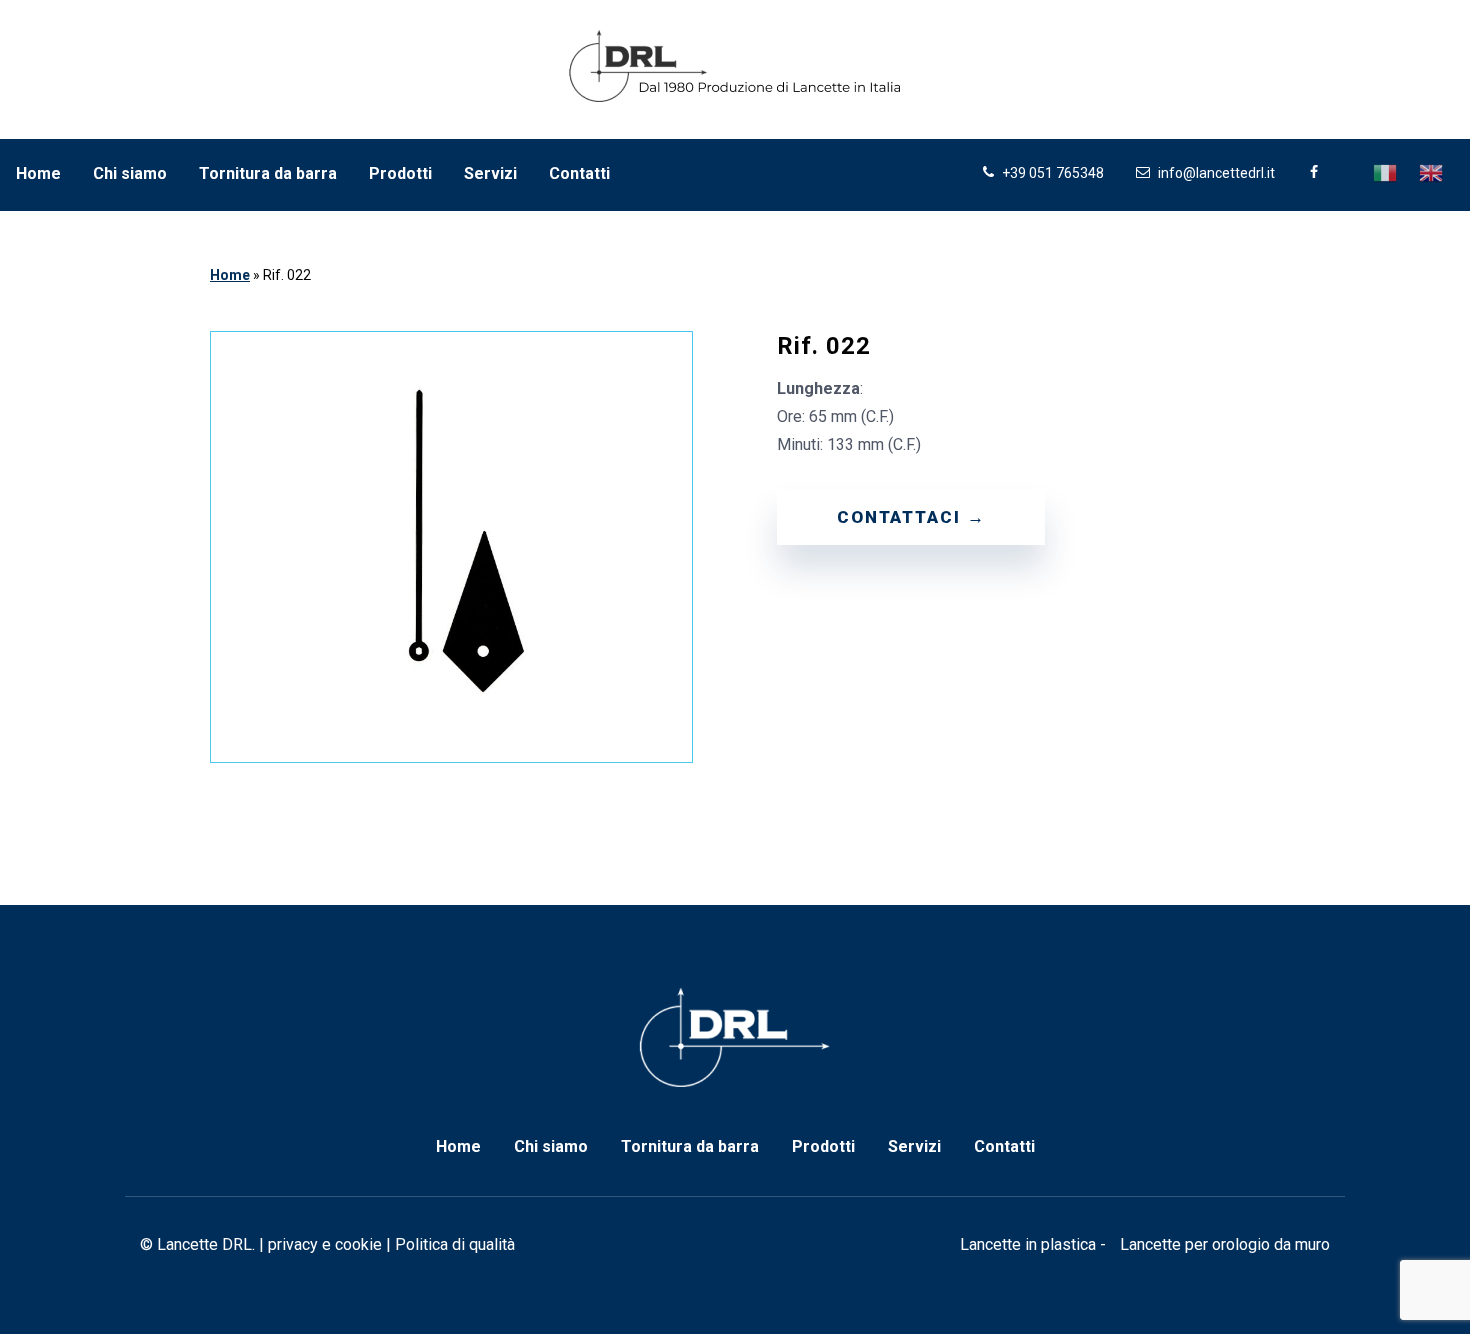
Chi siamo (130, 173)
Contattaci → (911, 517)
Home (38, 173)
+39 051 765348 (1051, 173)
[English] (1432, 172)
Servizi (490, 173)
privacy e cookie (325, 1244)
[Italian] (1386, 172)
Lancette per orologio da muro (1225, 1244)
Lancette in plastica (1028, 1244)
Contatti (579, 173)
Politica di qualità (455, 1244)
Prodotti (400, 173)
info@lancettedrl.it (1215, 173)
